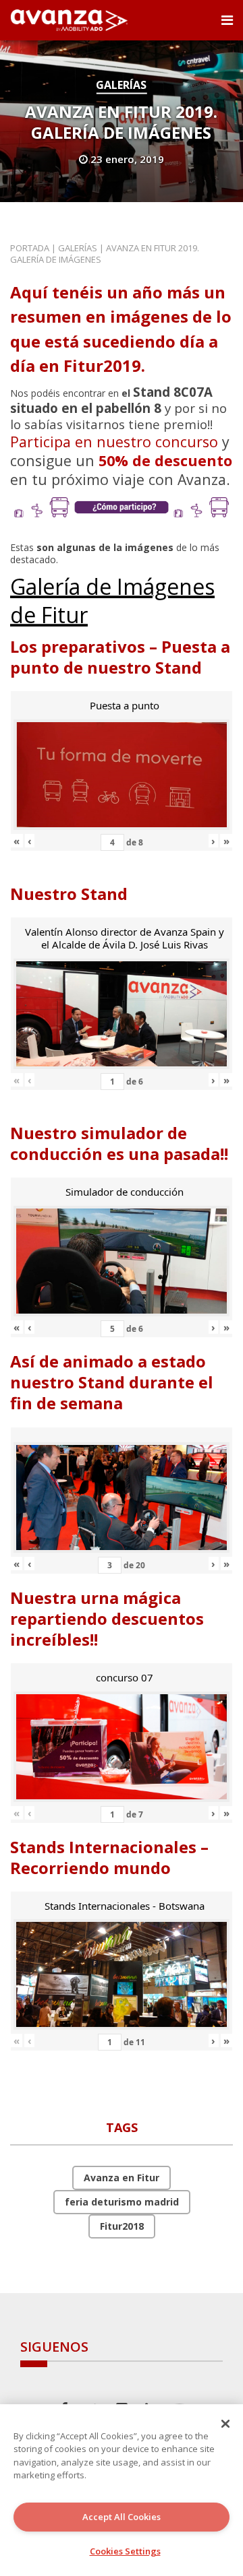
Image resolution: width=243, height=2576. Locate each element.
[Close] (225, 2424)
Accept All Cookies (122, 2517)
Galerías (121, 85)
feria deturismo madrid (122, 2202)
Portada (30, 248)
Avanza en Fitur (122, 2178)
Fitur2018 (122, 2226)
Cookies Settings (125, 2551)
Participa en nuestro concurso (114, 442)
